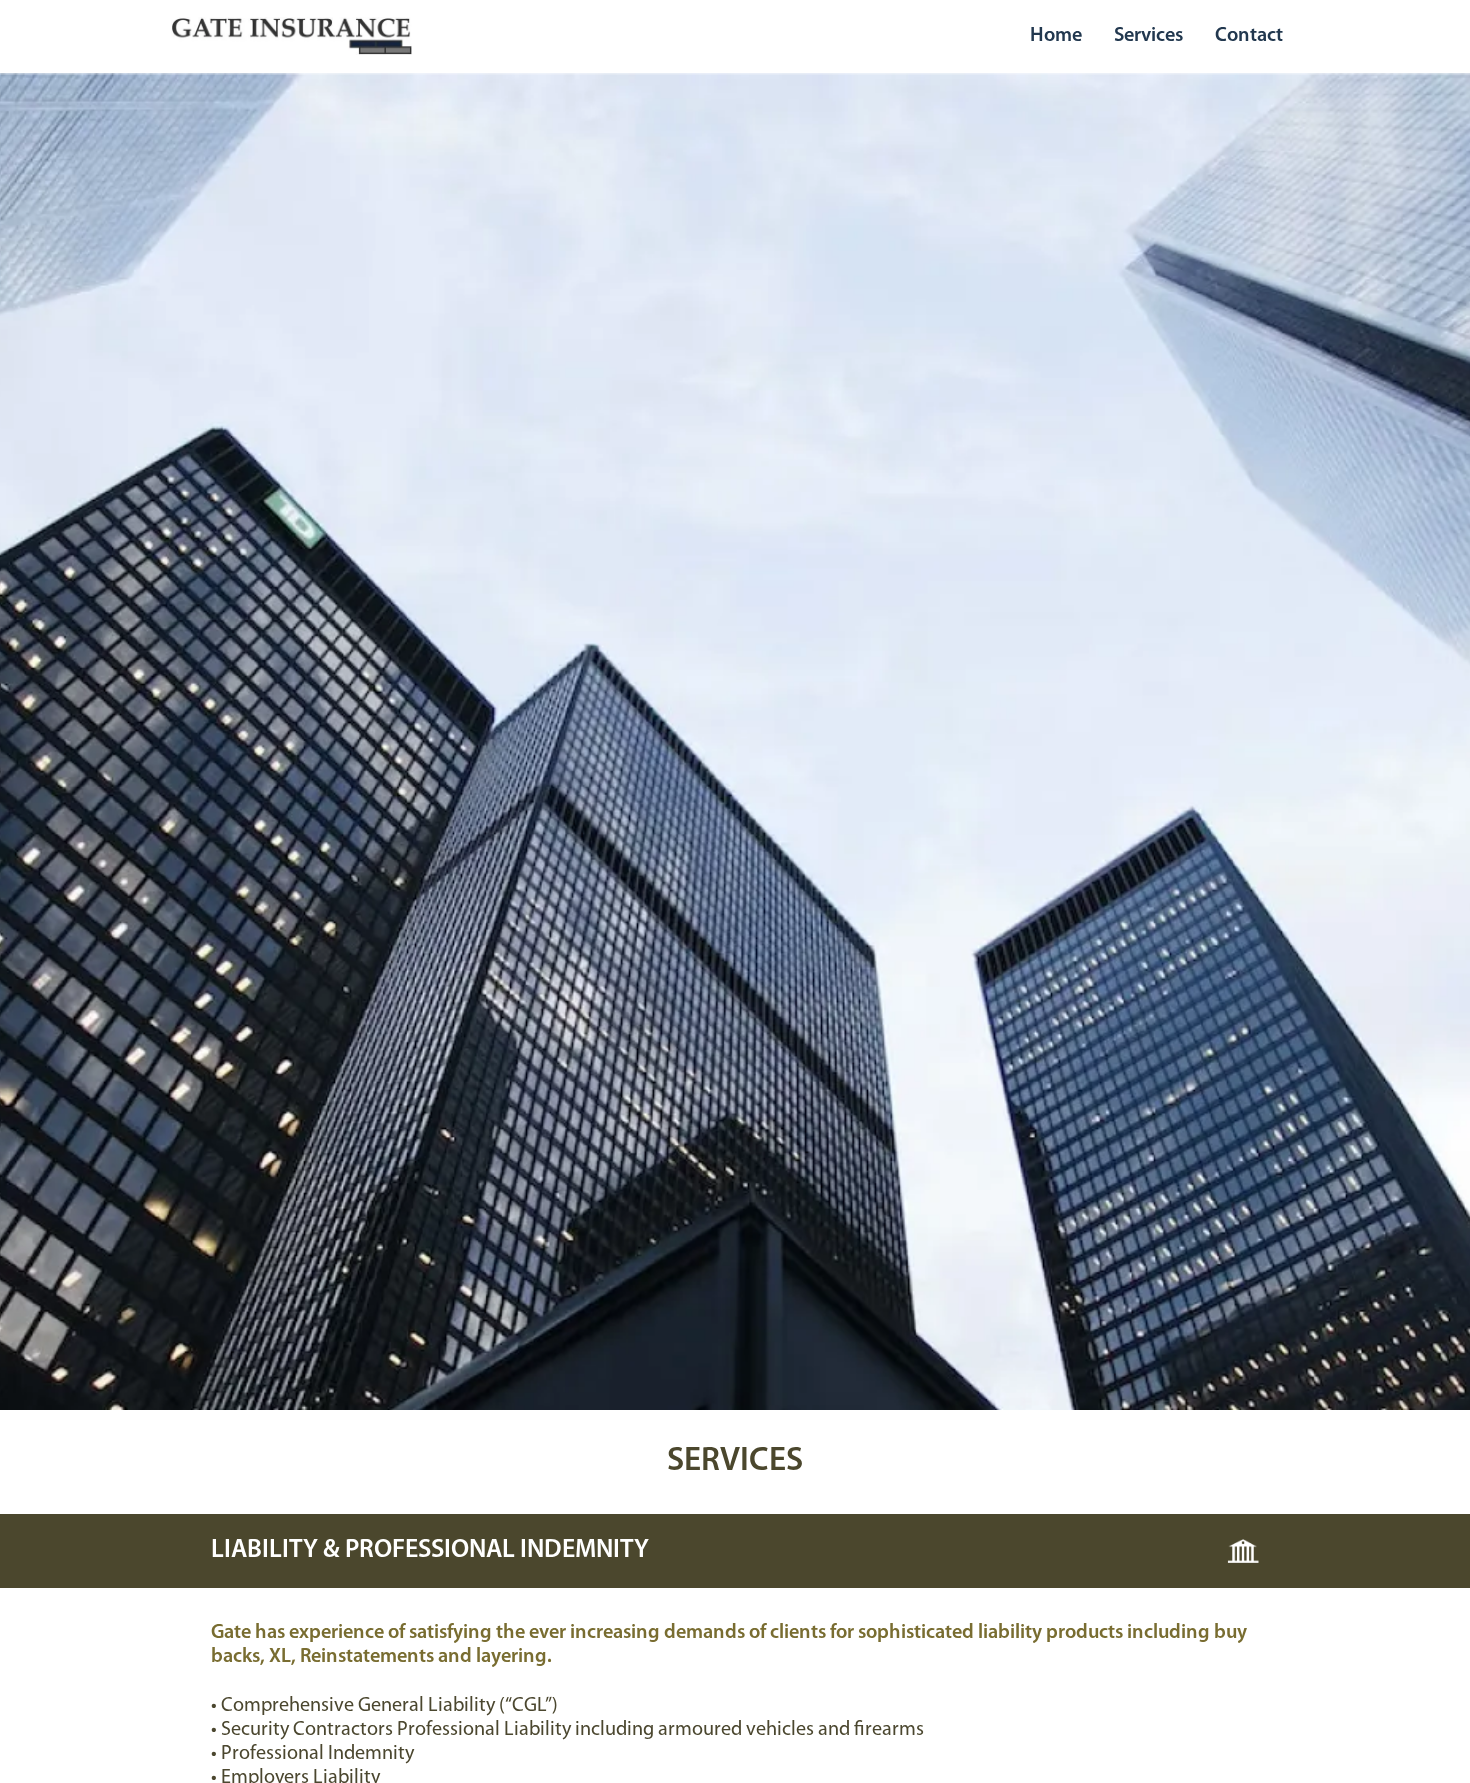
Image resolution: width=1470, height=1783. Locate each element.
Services (1148, 36)
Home (1056, 36)
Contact (1249, 36)
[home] (292, 36)
